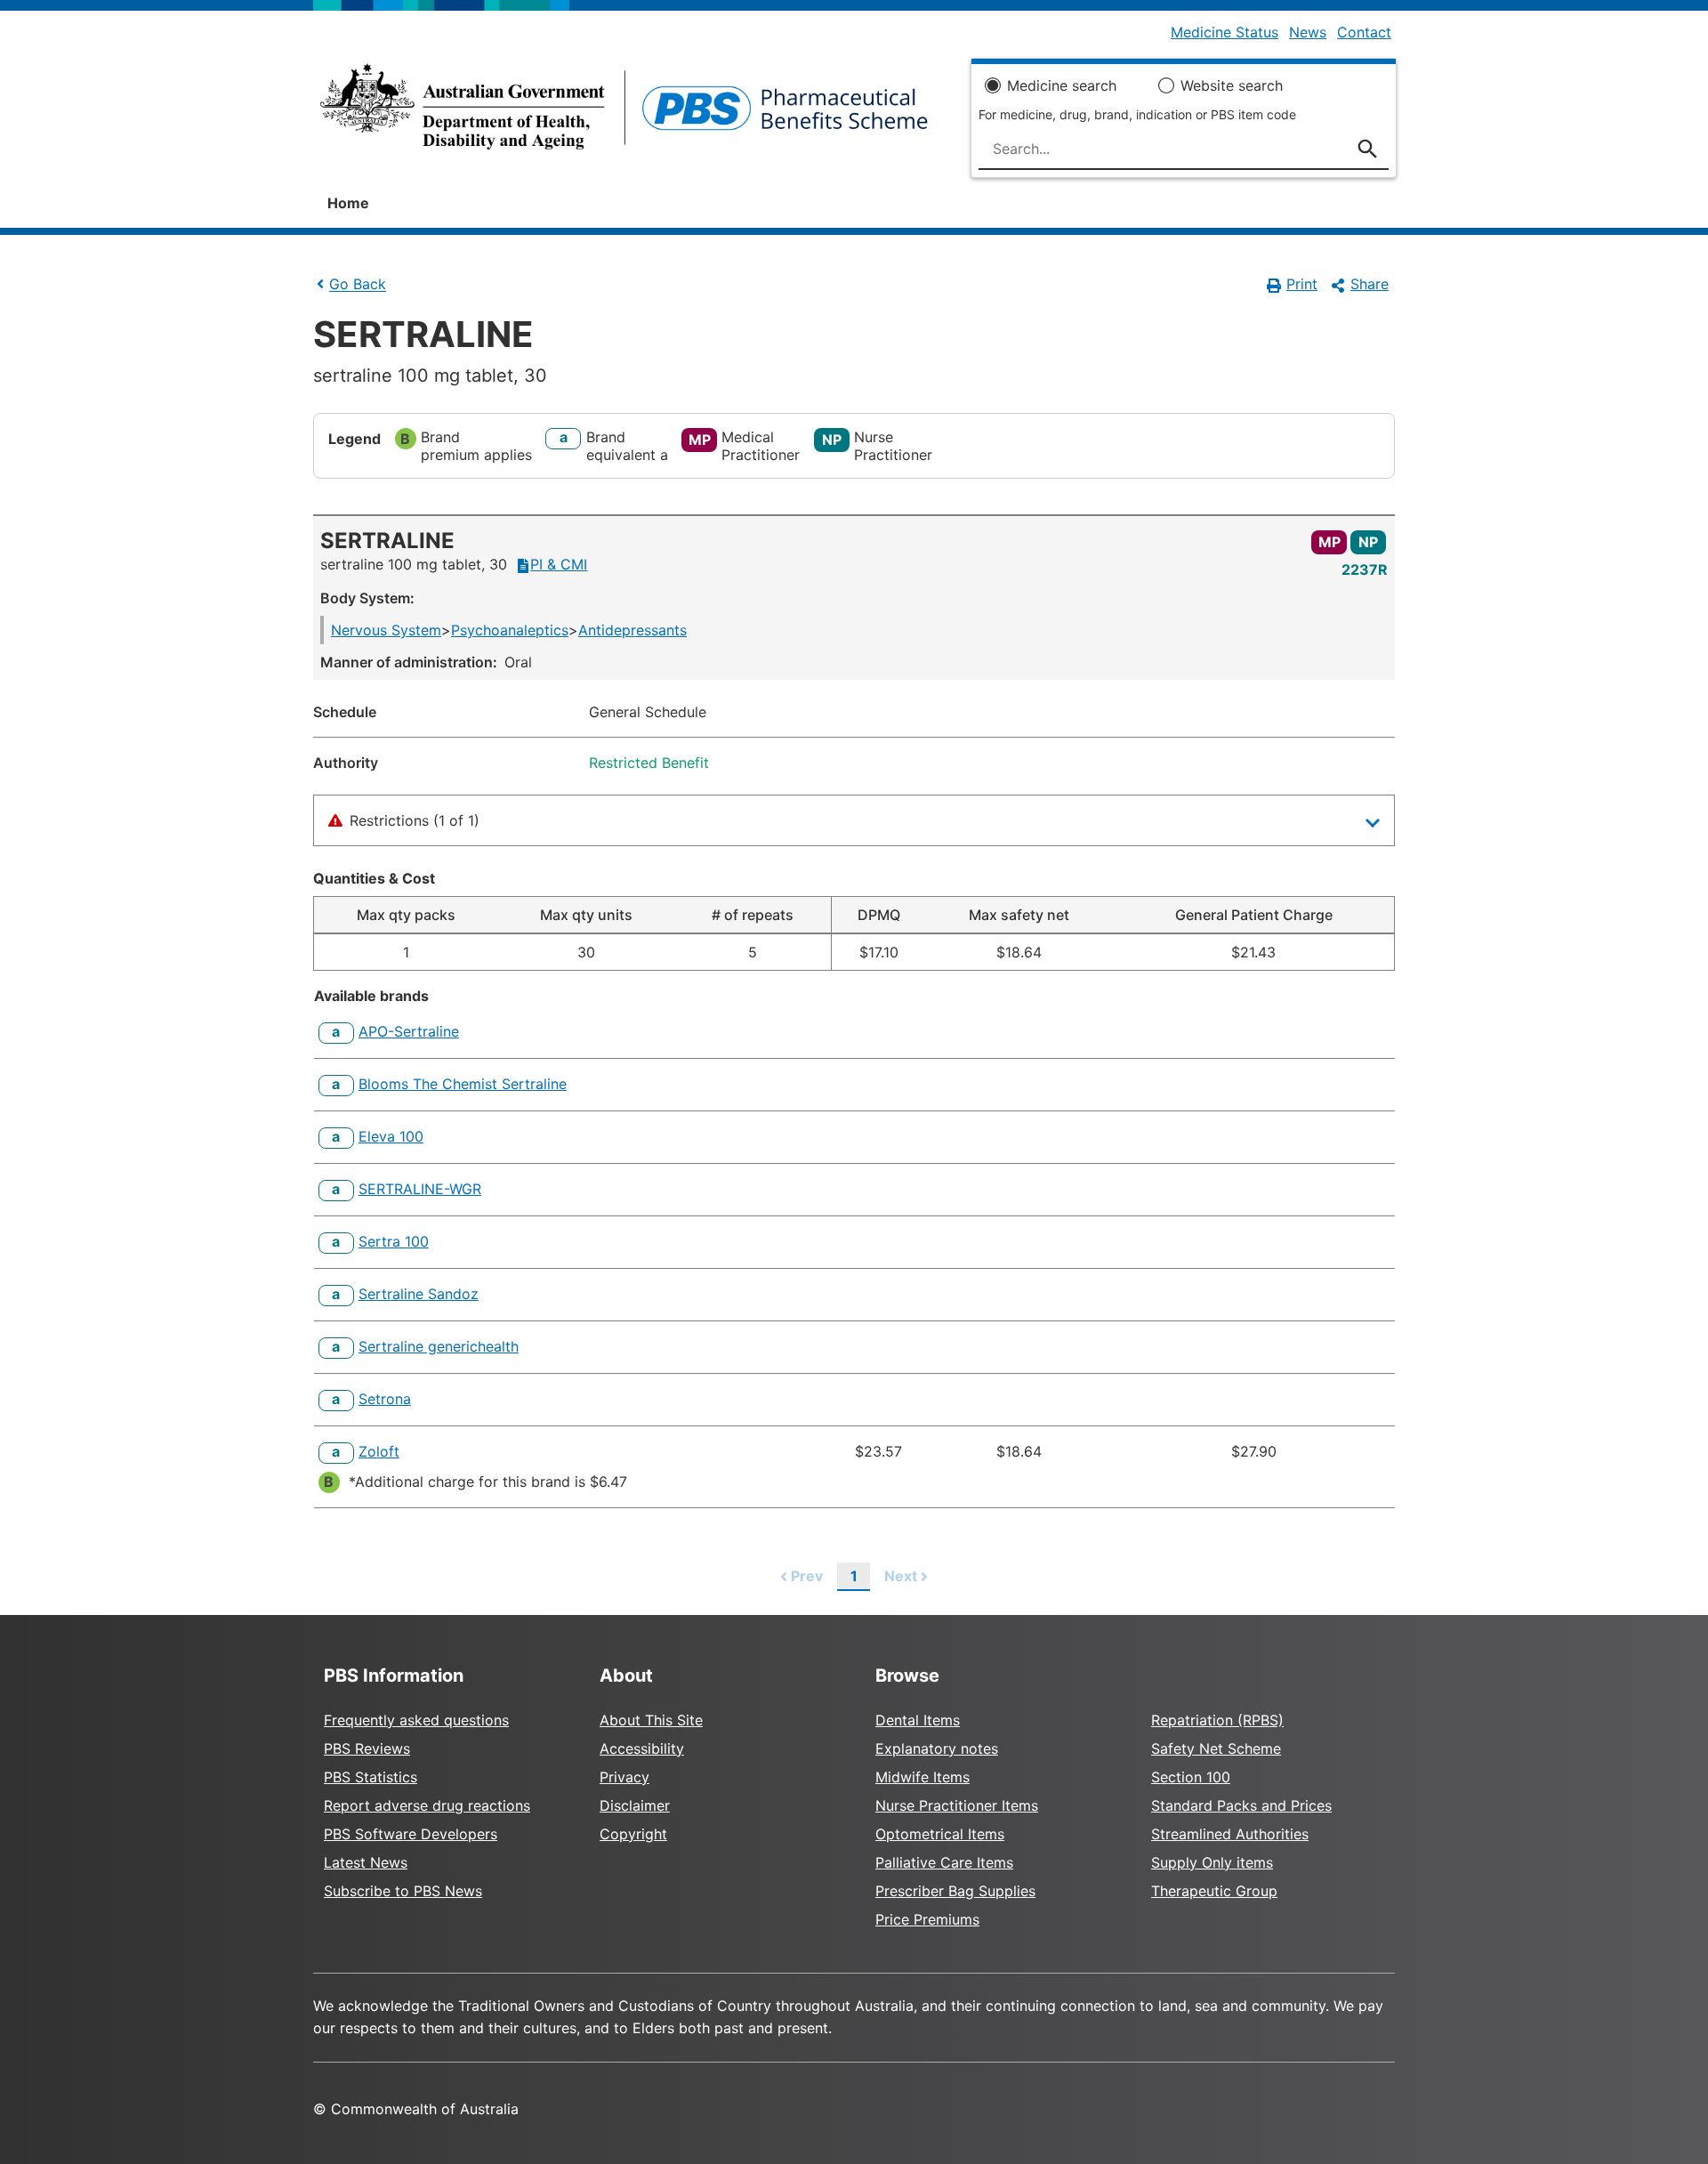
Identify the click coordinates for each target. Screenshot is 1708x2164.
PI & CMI (559, 564)
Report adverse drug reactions (427, 1805)
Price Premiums (927, 1919)
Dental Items (918, 1720)
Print (1302, 284)
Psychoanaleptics (510, 630)
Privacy (624, 1777)
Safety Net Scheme (1216, 1748)
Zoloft (379, 1451)
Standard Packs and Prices (1241, 1805)
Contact (1364, 32)
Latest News (366, 1862)
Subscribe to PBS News (403, 1891)
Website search (1232, 85)
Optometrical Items (940, 1834)
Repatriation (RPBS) (1217, 1720)
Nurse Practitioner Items (957, 1805)
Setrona (385, 1399)
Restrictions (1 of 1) (415, 820)
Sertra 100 (394, 1241)
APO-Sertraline (409, 1031)
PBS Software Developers (411, 1834)
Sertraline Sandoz (419, 1294)
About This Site (651, 1720)
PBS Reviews (367, 1748)
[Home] (624, 112)
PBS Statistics (371, 1777)
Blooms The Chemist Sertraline (463, 1084)
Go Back (358, 285)
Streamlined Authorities (1230, 1834)
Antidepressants (632, 630)
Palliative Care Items (944, 1862)
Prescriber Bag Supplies (955, 1891)
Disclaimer (635, 1805)
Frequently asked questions (416, 1720)
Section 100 (1191, 1777)
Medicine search (1062, 85)
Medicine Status (1225, 32)
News (1308, 32)
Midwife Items (922, 1777)
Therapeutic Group (1214, 1891)
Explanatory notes (937, 1748)
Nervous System (386, 630)
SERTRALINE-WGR (420, 1189)
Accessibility (642, 1748)
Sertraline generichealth (439, 1346)
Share (1370, 284)
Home (348, 203)
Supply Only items (1212, 1862)
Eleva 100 (391, 1136)
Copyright (633, 1834)
